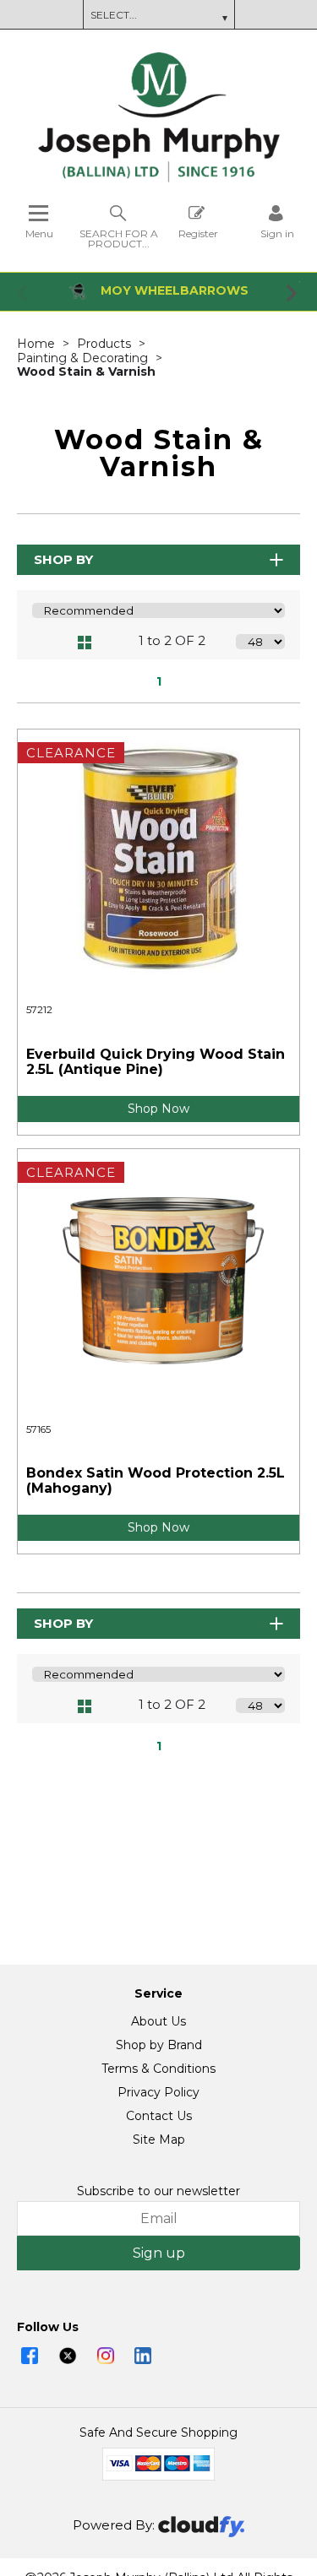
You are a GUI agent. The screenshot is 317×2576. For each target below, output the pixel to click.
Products (106, 344)
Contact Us (159, 2116)
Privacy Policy (158, 2092)
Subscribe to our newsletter (158, 2191)
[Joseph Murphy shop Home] (159, 178)
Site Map (159, 2139)
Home (38, 344)
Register (198, 233)
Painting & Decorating (84, 358)
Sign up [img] (159, 2253)
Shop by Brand (159, 2045)
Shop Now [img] (158, 1109)
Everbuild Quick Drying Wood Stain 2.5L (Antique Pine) (156, 1062)
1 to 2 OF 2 (172, 640)
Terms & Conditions (158, 2069)
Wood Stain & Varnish (86, 371)
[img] (30, 2356)
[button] (24, 292)
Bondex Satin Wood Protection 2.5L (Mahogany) (156, 1481)
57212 (39, 1010)
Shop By (63, 559)
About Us (158, 2021)
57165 (38, 1429)
